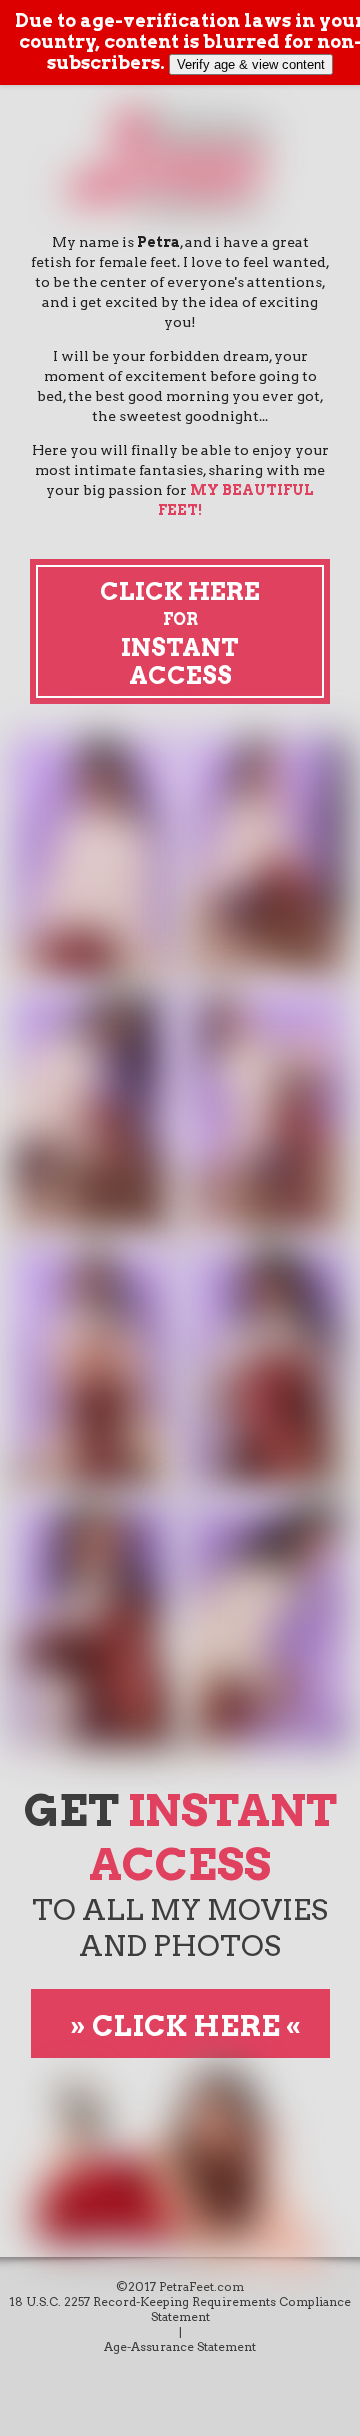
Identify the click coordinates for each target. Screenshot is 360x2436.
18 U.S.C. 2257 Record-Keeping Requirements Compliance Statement (180, 2309)
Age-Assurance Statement (180, 2346)
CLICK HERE (185, 2026)
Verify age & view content (251, 64)
